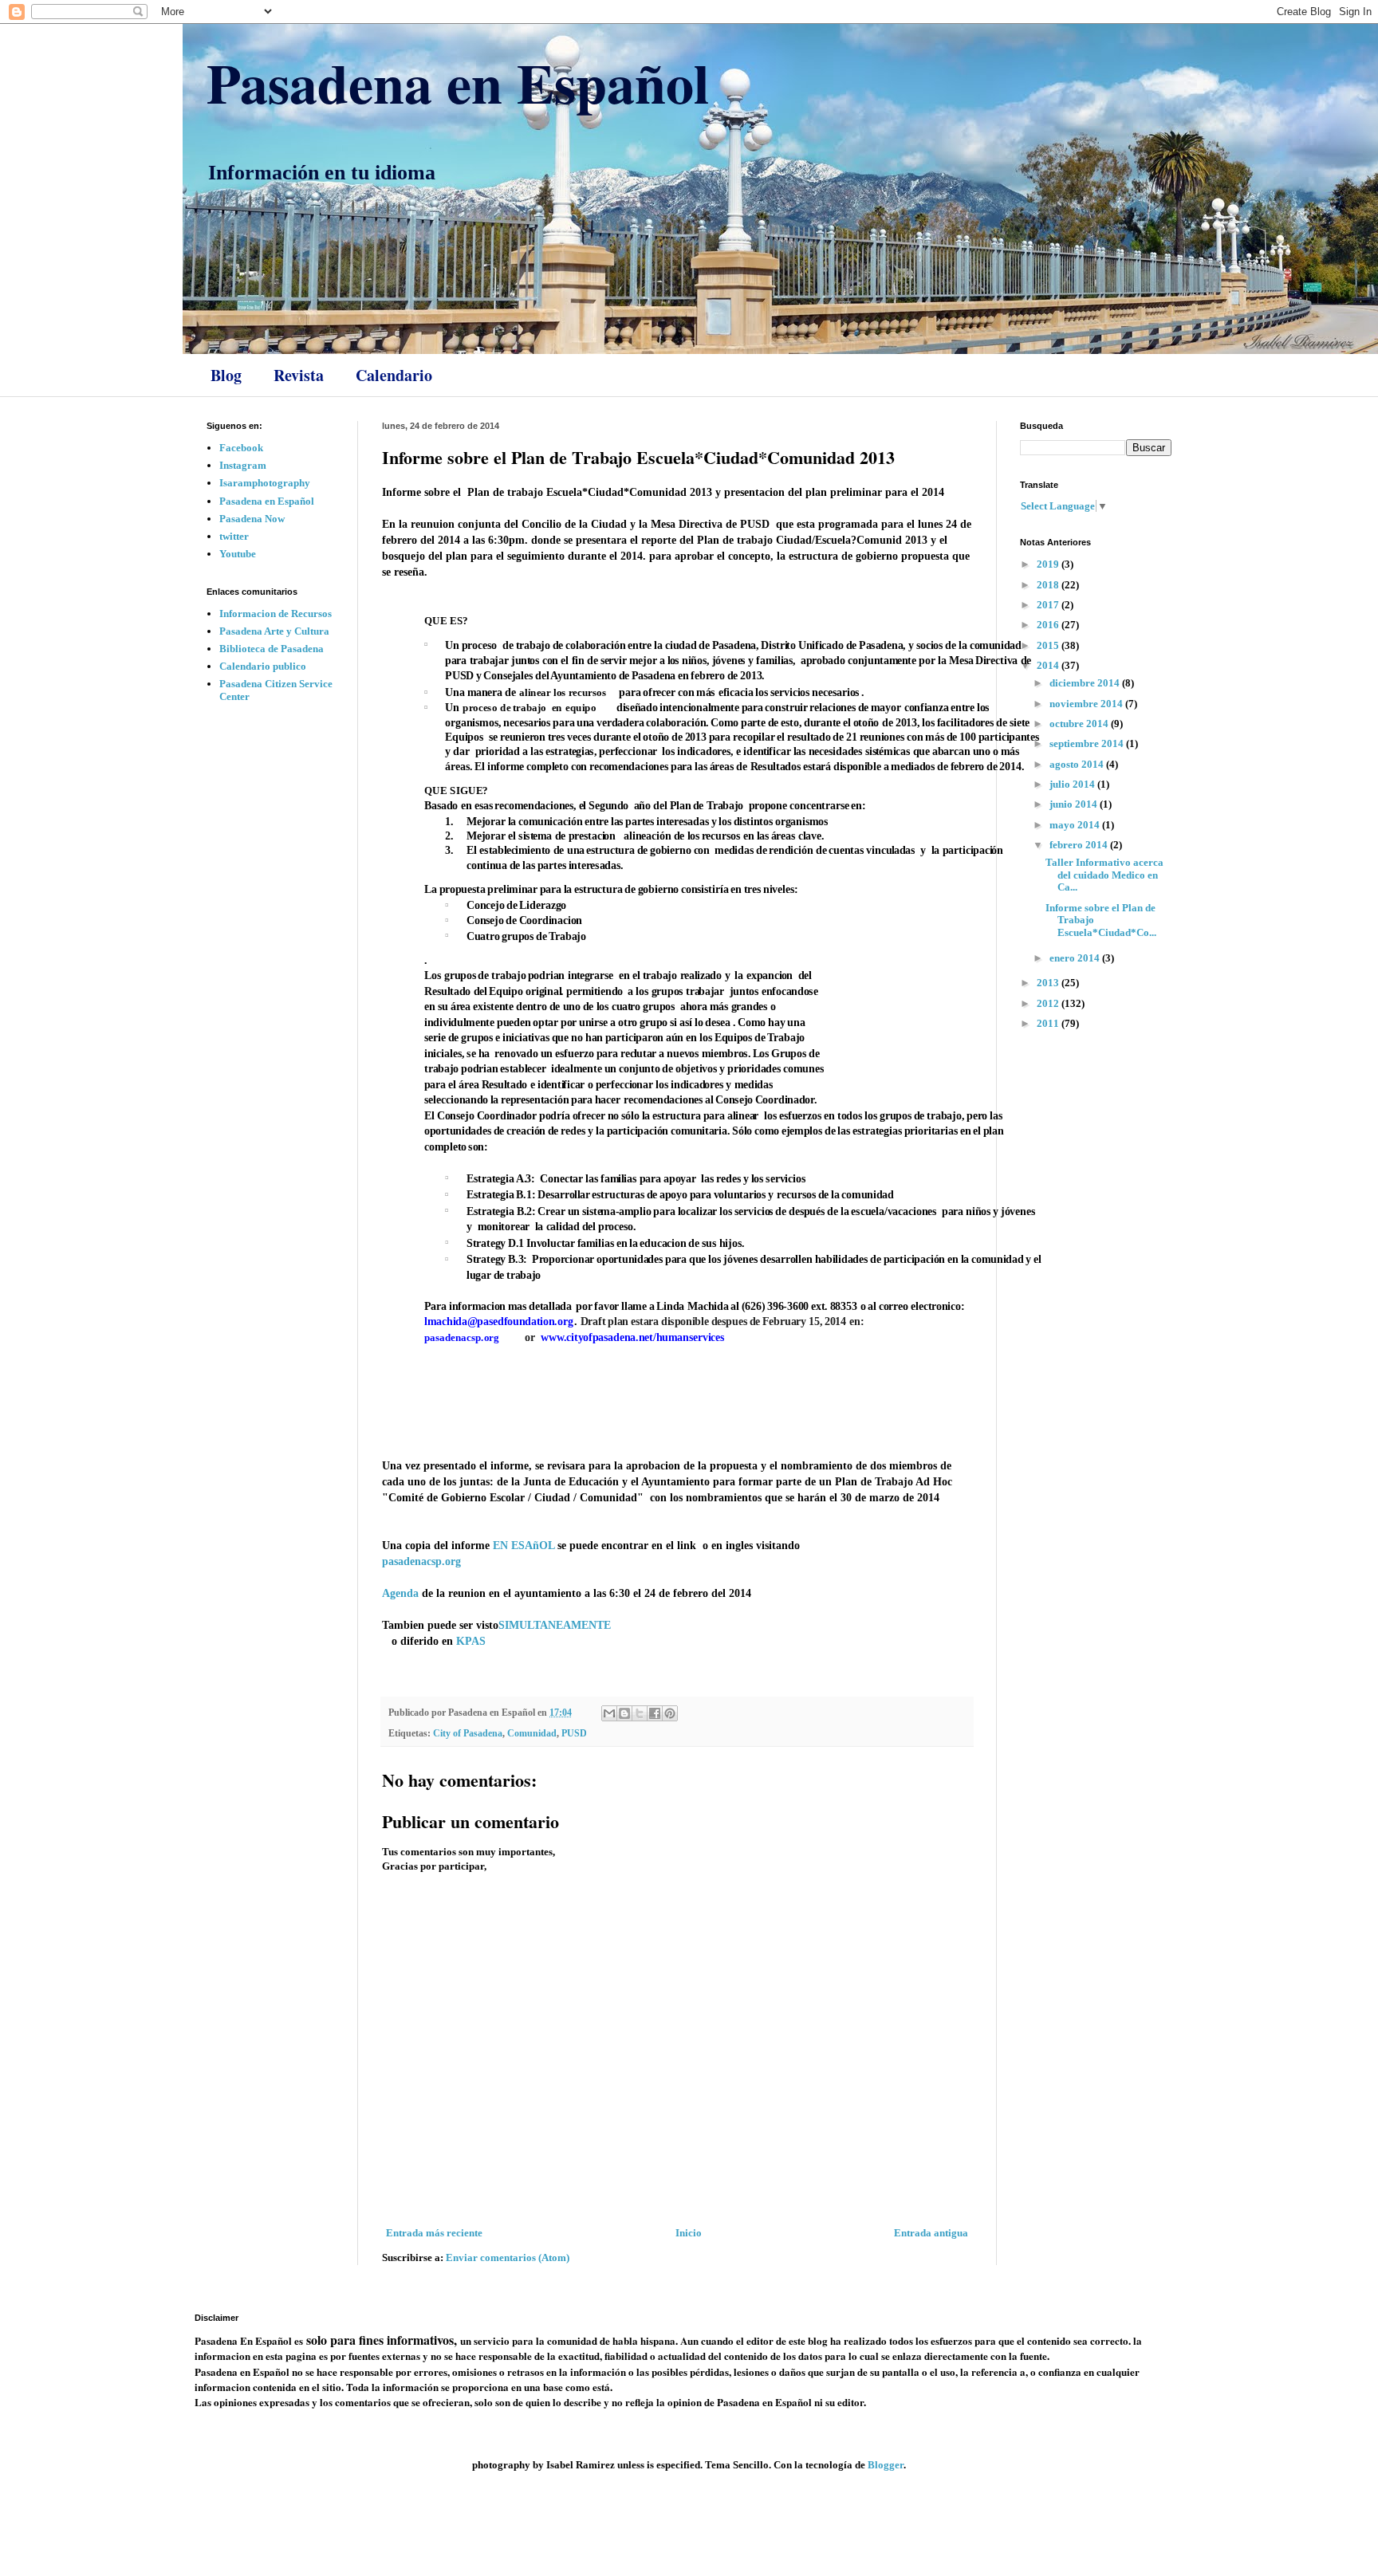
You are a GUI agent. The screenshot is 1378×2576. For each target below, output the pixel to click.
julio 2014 (1073, 784)
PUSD (574, 1734)
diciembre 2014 (1086, 683)
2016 (1049, 625)
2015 (1049, 645)
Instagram (243, 465)
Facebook (241, 448)
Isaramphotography (265, 483)
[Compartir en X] (640, 1713)
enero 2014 (1076, 958)
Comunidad (532, 1734)
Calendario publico (263, 666)
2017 (1049, 605)
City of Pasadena (468, 1734)
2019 (1049, 564)
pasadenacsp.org (421, 1561)
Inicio (689, 2233)
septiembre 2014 (1088, 743)
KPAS (471, 1641)
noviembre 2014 (1087, 704)
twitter (234, 536)
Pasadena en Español (458, 82)
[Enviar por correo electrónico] (609, 1713)
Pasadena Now (252, 519)
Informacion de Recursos (276, 614)
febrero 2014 (1080, 845)
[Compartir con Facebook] (655, 1713)
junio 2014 (1075, 804)
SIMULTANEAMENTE (555, 1625)
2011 (1049, 1023)
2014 (1049, 665)
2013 (1049, 983)
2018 (1049, 585)
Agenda (400, 1593)
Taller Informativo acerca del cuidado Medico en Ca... (1104, 875)
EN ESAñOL (524, 1545)
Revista (299, 375)
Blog (226, 375)
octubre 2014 (1080, 724)
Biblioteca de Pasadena (272, 649)
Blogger (886, 2465)
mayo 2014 (1076, 825)
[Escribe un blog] (624, 1713)
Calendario (394, 375)
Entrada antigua (931, 2233)
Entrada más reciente (434, 2233)
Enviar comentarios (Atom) (508, 2257)
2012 (1049, 1003)
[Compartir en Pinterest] (670, 1713)
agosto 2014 (1078, 764)
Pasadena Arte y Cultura (274, 631)
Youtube (238, 554)
